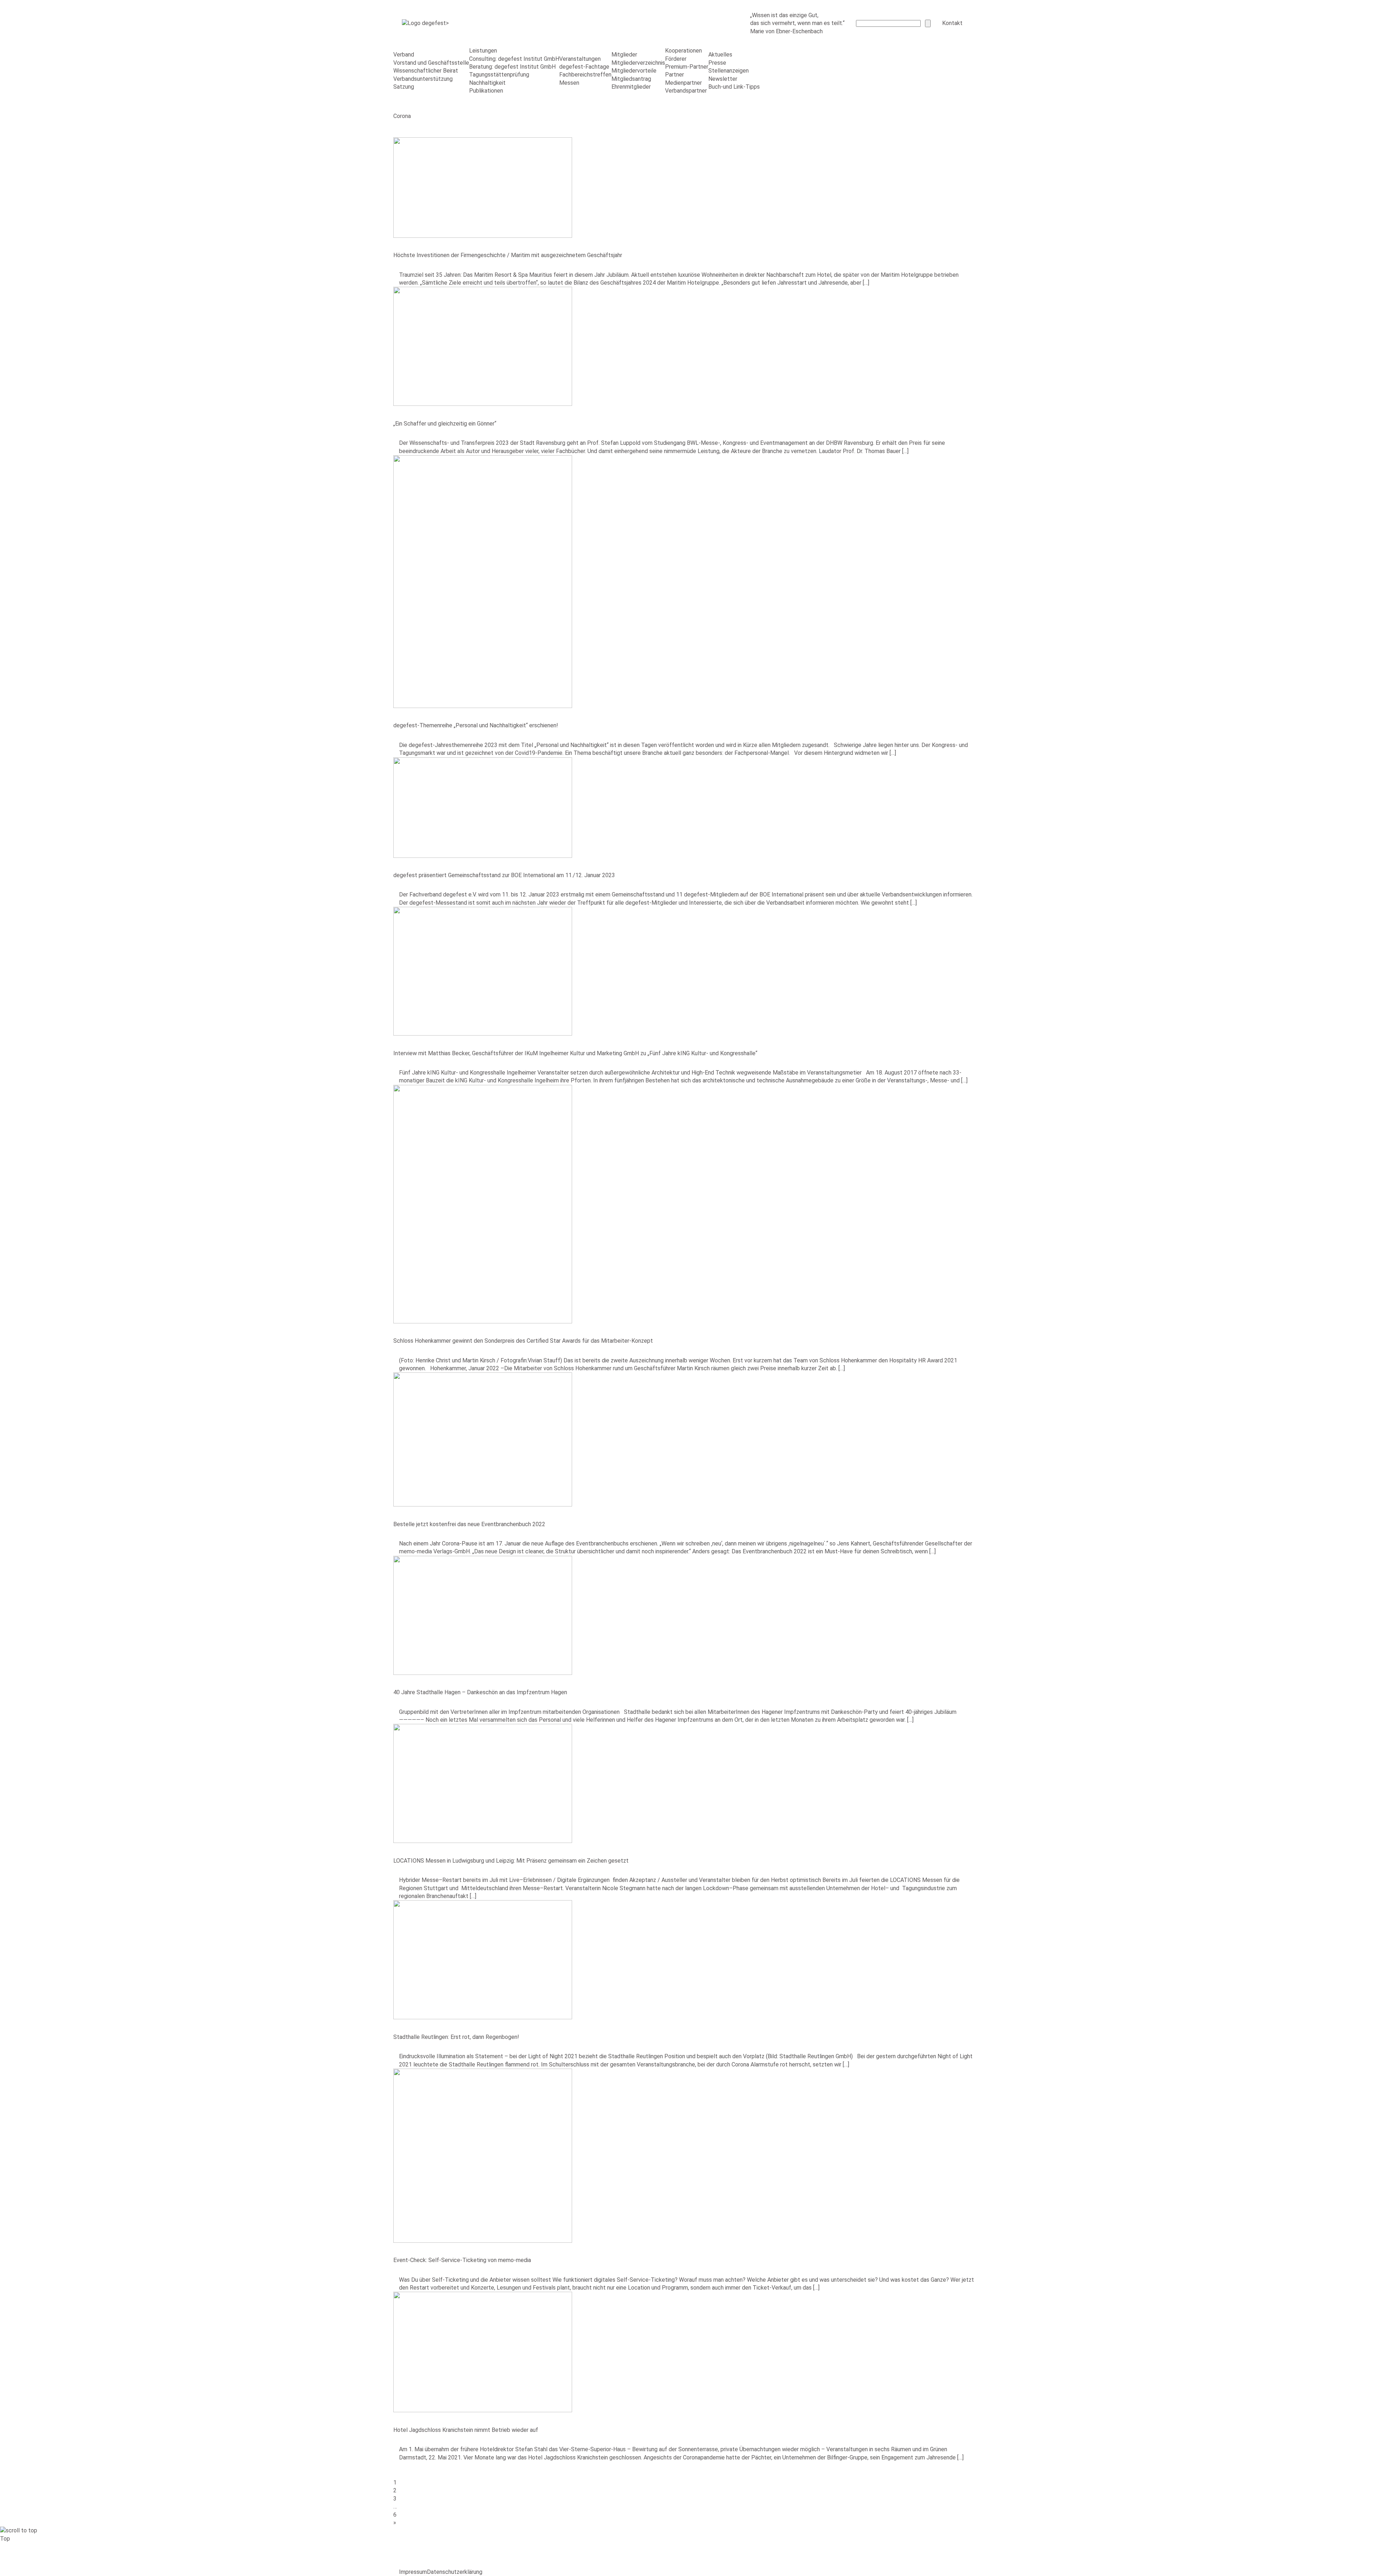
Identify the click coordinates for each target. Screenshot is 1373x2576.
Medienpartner (683, 83)
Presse (717, 63)
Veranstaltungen (580, 59)
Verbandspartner (686, 91)
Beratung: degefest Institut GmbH (512, 67)
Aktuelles (720, 55)
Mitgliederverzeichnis (638, 63)
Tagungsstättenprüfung (499, 75)
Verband (404, 55)
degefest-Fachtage (584, 67)
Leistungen (483, 51)
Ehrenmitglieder (631, 87)
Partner (675, 75)
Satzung (404, 87)
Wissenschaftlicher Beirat (426, 71)
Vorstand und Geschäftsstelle (431, 63)
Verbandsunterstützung (423, 79)
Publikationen (486, 91)
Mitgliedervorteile (634, 71)
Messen (569, 83)
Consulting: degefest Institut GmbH (514, 59)
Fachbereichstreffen (585, 75)
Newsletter (723, 79)
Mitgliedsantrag (631, 79)
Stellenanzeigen (729, 71)
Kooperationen (683, 51)
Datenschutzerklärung (455, 2572)
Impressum (413, 2572)
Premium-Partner (687, 67)
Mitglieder (624, 55)
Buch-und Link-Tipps (734, 87)
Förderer (676, 59)
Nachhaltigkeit (487, 83)
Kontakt (952, 23)
